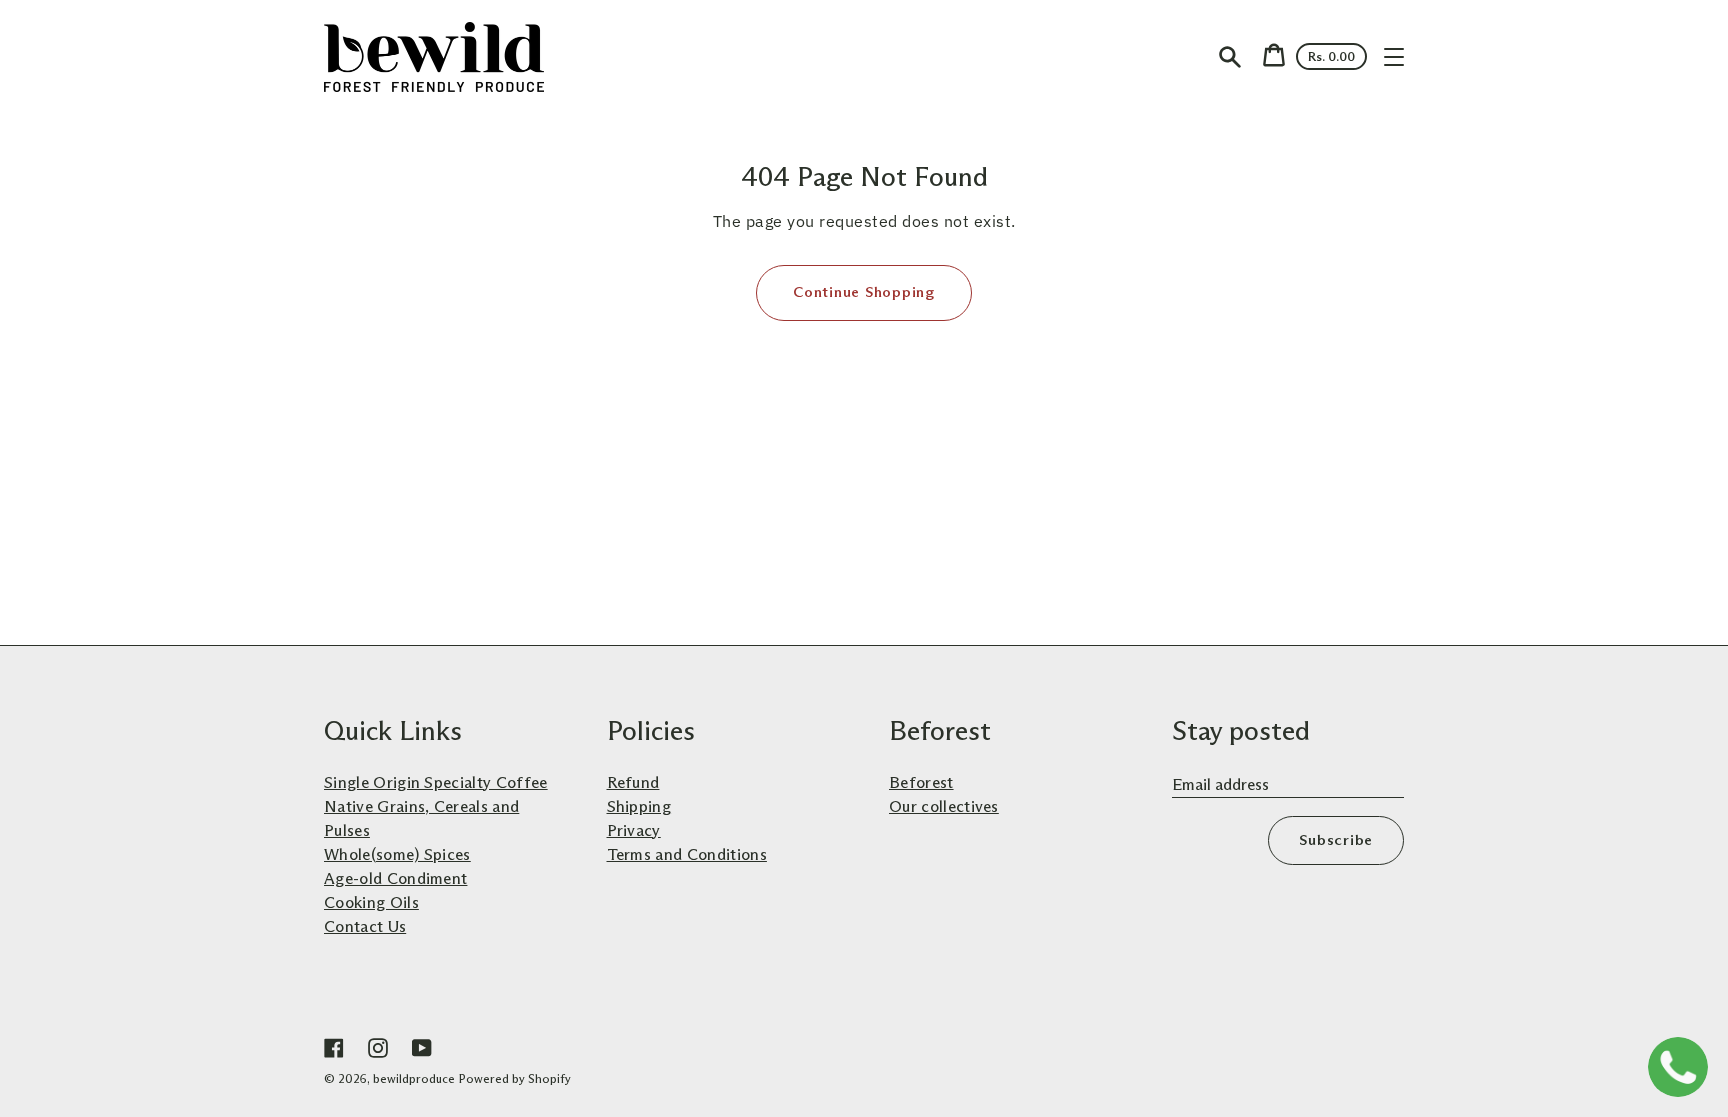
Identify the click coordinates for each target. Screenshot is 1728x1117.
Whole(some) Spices (397, 854)
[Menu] (1394, 57)
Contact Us (365, 926)
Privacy (634, 830)
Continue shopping (864, 292)
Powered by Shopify (515, 1078)
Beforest (921, 782)
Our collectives (944, 806)
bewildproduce (414, 1078)
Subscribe (1336, 840)
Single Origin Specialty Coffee (436, 782)
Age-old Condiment (395, 878)
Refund (633, 782)
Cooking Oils (371, 902)
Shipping (639, 806)
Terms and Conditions (687, 854)
